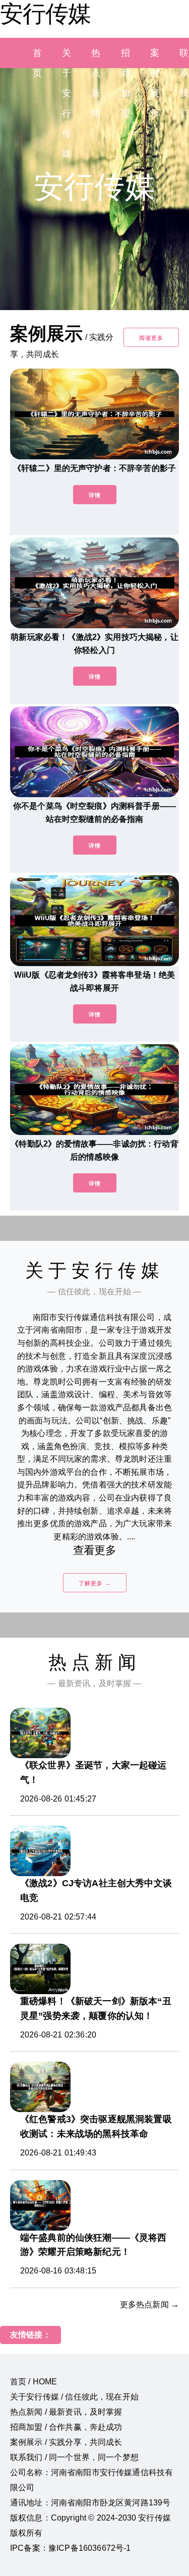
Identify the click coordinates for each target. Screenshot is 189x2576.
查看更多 (94, 1550)
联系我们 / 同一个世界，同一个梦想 (74, 2457)
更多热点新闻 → (149, 2304)
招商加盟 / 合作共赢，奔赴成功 (66, 2427)
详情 (95, 495)
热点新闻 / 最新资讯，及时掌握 (66, 2412)
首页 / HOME (34, 2382)
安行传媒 (45, 14)
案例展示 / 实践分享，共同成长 (66, 2442)
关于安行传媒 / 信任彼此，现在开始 (74, 2397)
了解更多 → (95, 1583)
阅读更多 (151, 338)
